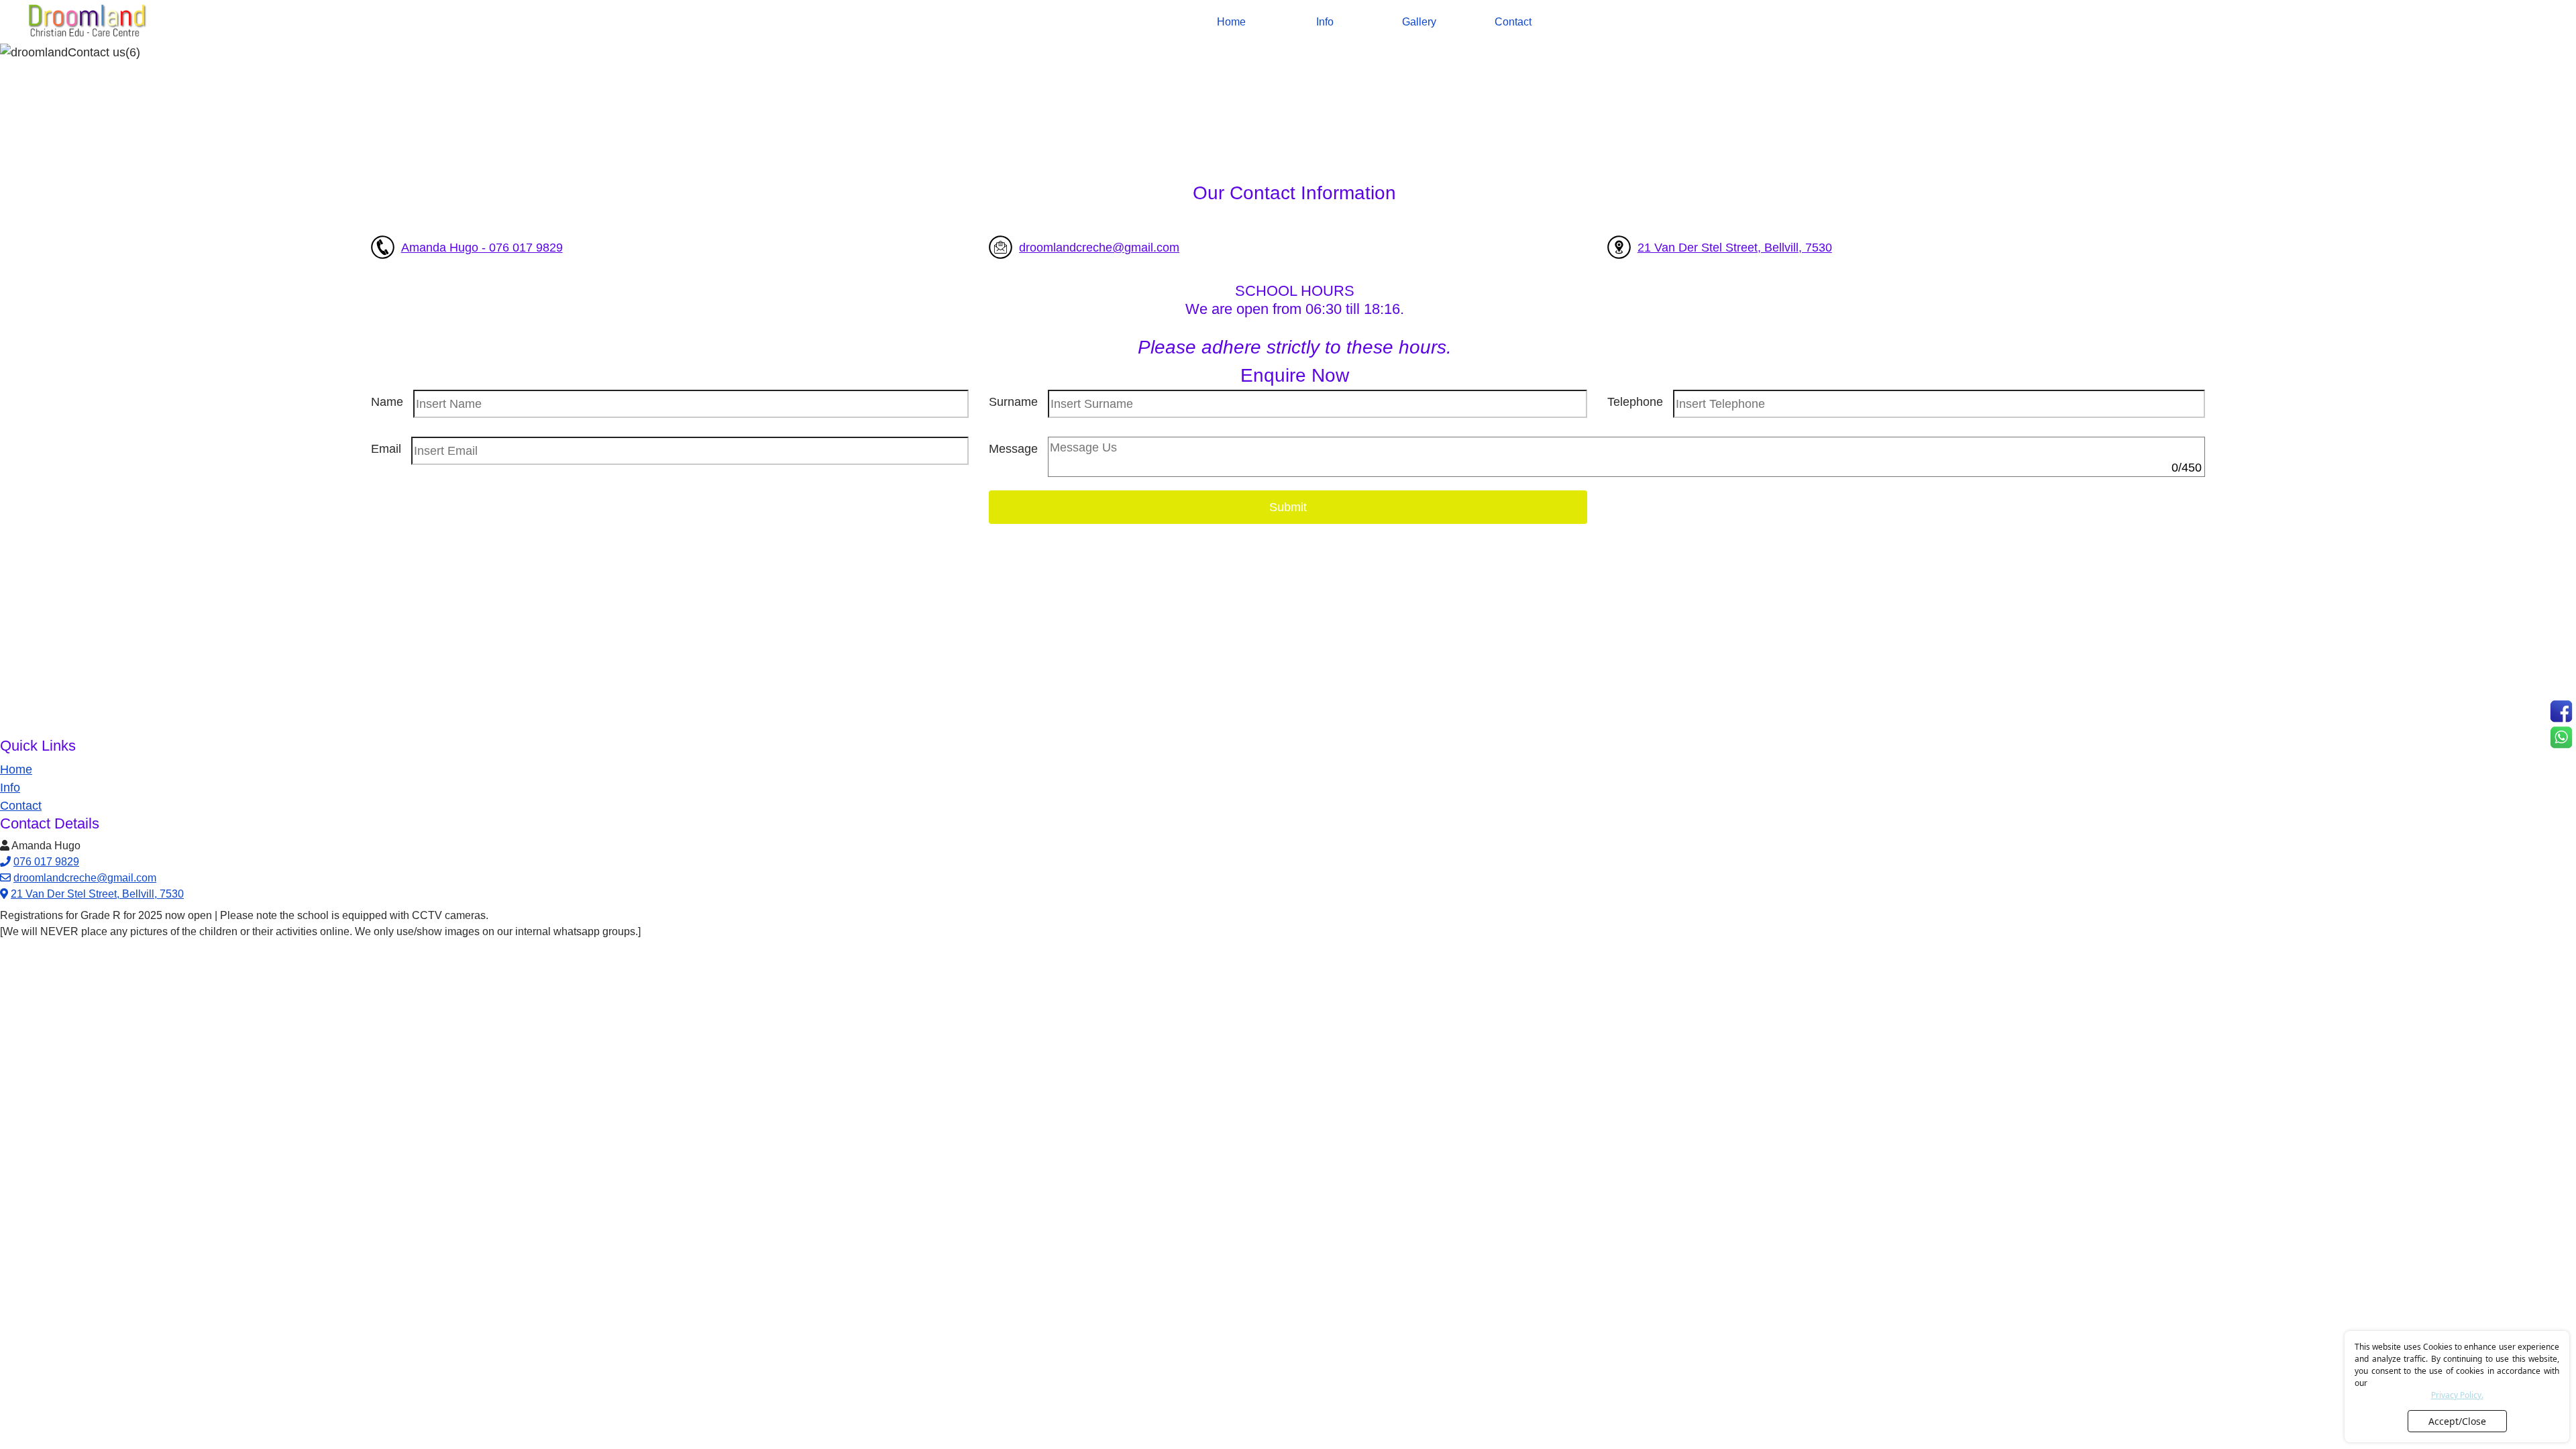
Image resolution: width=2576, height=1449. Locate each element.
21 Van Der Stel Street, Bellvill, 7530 (1735, 248)
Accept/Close (2457, 1421)
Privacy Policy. (2457, 1395)
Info (1325, 22)
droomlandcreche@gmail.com (1099, 248)
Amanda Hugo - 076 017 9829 (482, 248)
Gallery (1419, 22)
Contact (1513, 22)
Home (1231, 22)
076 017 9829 (46, 862)
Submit (1288, 507)
